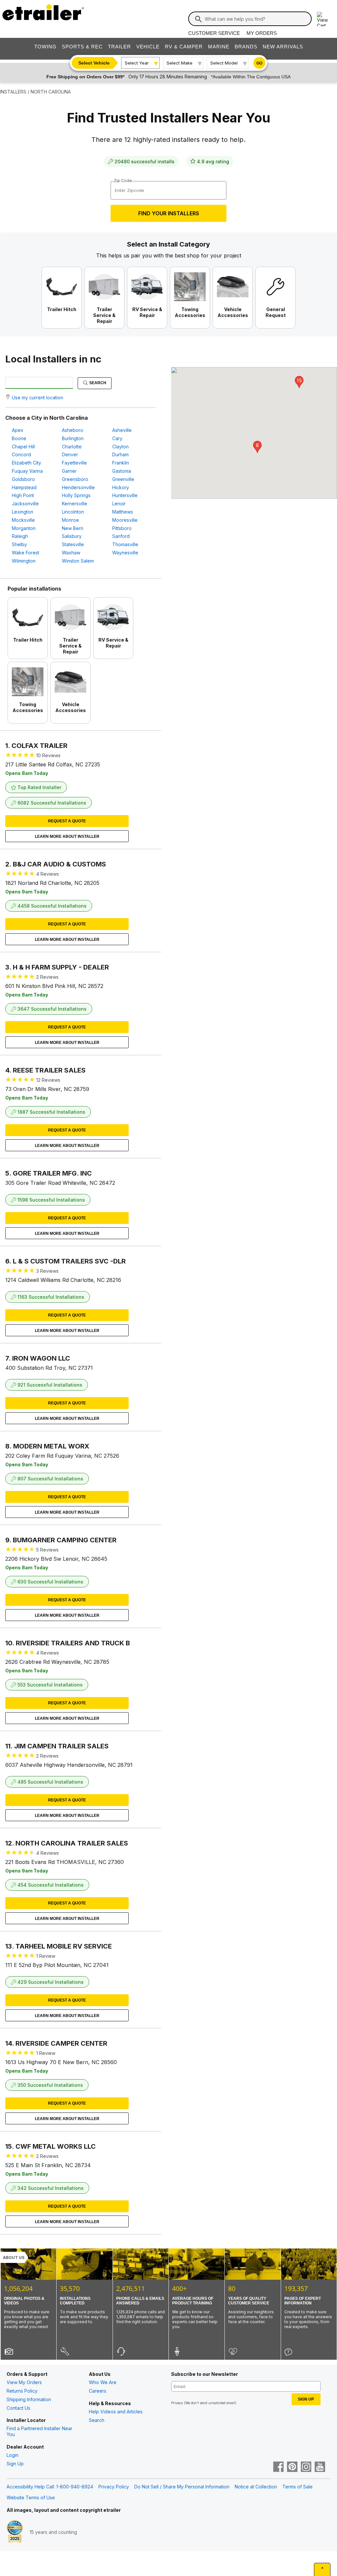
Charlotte (72, 447)
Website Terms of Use (31, 2497)
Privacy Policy (114, 2487)
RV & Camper (184, 47)
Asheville (122, 430)
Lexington (23, 512)
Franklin (121, 463)
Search (97, 383)
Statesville (73, 544)
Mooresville (125, 520)
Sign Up (15, 2464)
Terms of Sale (298, 2487)
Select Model (224, 63)
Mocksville (23, 520)
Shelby (19, 544)
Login (13, 2455)
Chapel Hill (23, 447)
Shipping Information (29, 2399)
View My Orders (24, 2382)
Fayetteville (74, 463)
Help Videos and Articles (116, 2412)
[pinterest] (292, 2467)
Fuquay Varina (27, 471)
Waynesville (125, 553)
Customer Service (214, 33)
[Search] (198, 19)
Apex (18, 430)
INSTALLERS (13, 92)
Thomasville (125, 544)
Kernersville (75, 504)
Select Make (180, 63)
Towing (45, 47)
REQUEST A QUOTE (67, 821)
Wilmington (24, 561)
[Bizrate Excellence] (15, 2532)
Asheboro (73, 430)
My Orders (262, 33)
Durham (120, 454)
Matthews (123, 512)
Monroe (70, 520)
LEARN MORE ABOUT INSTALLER (67, 837)
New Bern (73, 528)
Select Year (137, 63)
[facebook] (278, 2467)
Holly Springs (76, 495)
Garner (69, 471)
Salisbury (72, 536)
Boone (19, 438)
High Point (23, 495)
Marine (219, 47)
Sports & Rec (82, 47)
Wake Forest (26, 553)
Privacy (177, 2403)
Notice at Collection (256, 2487)
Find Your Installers (169, 213)
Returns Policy (22, 2391)
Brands (246, 47)
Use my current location (38, 398)
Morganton (24, 528)
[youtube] (320, 2467)
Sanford (121, 536)
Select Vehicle (94, 63)
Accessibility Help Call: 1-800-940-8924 (50, 2487)
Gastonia (122, 471)
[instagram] (306, 2467)
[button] (257, 447)
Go (259, 63)
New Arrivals (283, 47)
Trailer (119, 47)
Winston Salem (78, 561)
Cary (117, 438)
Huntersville (125, 495)
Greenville (123, 479)
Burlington (73, 438)
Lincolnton (73, 512)
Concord (21, 454)
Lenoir (119, 504)
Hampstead (24, 487)
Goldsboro (23, 479)
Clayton (120, 447)
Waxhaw (71, 553)
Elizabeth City (26, 463)
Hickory (121, 487)
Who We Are (103, 2382)
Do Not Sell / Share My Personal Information (182, 2487)
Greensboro (75, 479)
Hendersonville (78, 487)
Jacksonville (25, 504)
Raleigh (20, 536)
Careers (98, 2391)
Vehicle (148, 47)
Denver (70, 454)
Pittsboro (122, 528)
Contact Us (18, 2408)
